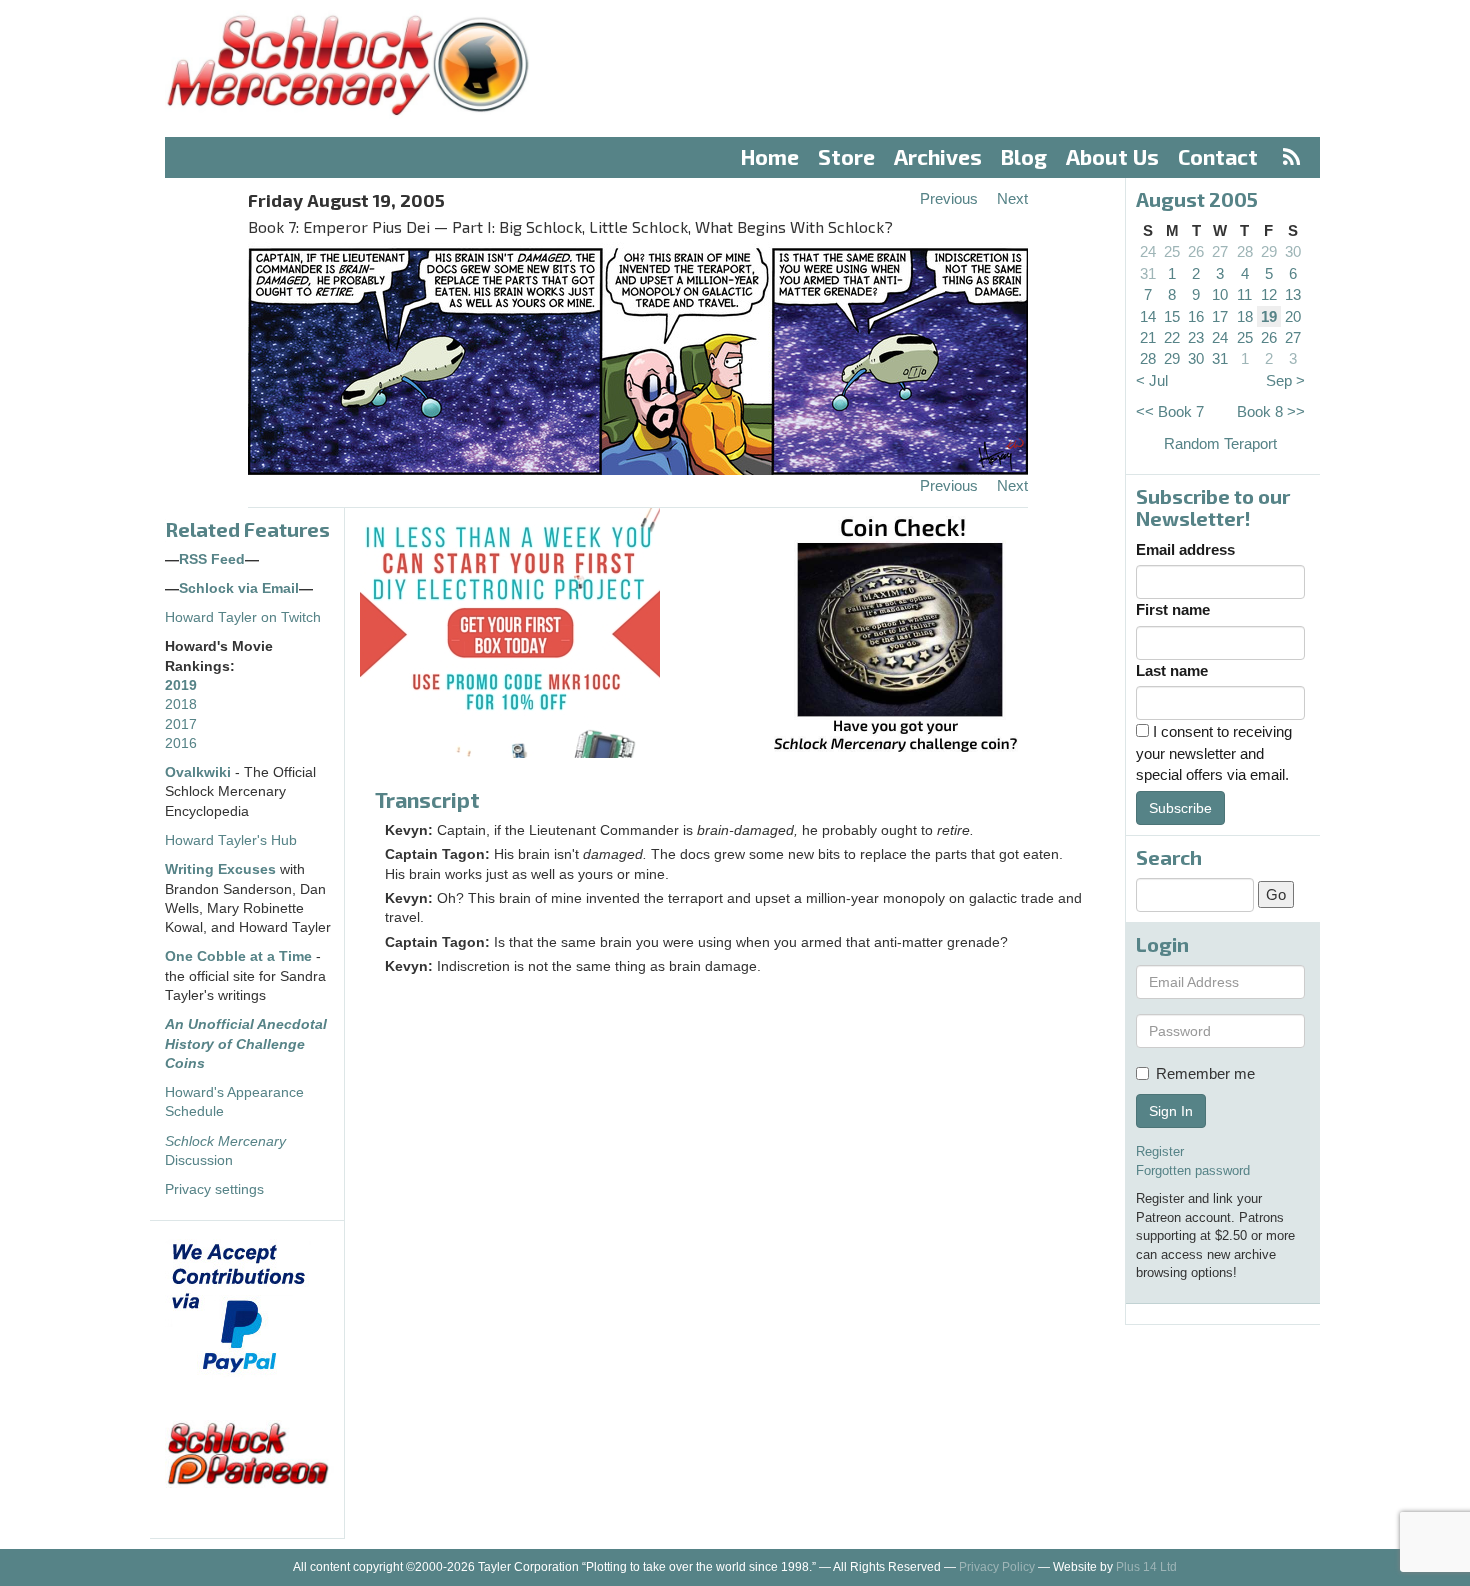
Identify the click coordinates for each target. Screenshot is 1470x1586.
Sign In (1171, 1111)
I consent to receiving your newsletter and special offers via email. (1214, 753)
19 (1269, 316)
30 (1293, 251)
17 (1220, 316)
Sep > (1285, 380)
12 (1269, 294)
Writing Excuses (220, 869)
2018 (181, 704)
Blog (1024, 156)
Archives (938, 156)
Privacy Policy (997, 1567)
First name (1173, 609)
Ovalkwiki (200, 772)
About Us (1112, 156)
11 (1244, 294)
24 (1148, 251)
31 (1148, 273)
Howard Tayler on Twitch (243, 617)
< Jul (1152, 380)
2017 (181, 724)
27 (1220, 251)
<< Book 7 (1170, 411)
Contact (1218, 156)
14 (1148, 316)
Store (846, 156)
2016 (181, 743)
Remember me (1205, 1073)
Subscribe (1180, 808)
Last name (1172, 670)
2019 (181, 685)
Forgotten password (1193, 1170)
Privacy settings (214, 1189)
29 (1269, 251)
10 (1220, 294)
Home (770, 156)
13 (1293, 294)
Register (1160, 1151)
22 (1172, 337)
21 (1148, 337)
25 (1172, 251)
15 (1172, 316)
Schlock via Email (239, 588)
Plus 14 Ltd (1146, 1567)
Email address (1185, 549)
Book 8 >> (1271, 411)
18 (1245, 316)
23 (1196, 337)
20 (1293, 316)
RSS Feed (212, 559)
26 (1196, 251)
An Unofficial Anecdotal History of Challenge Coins (246, 1044)
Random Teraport (1220, 443)
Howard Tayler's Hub (231, 840)
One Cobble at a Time (238, 956)
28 (1245, 251)
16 (1196, 316)
